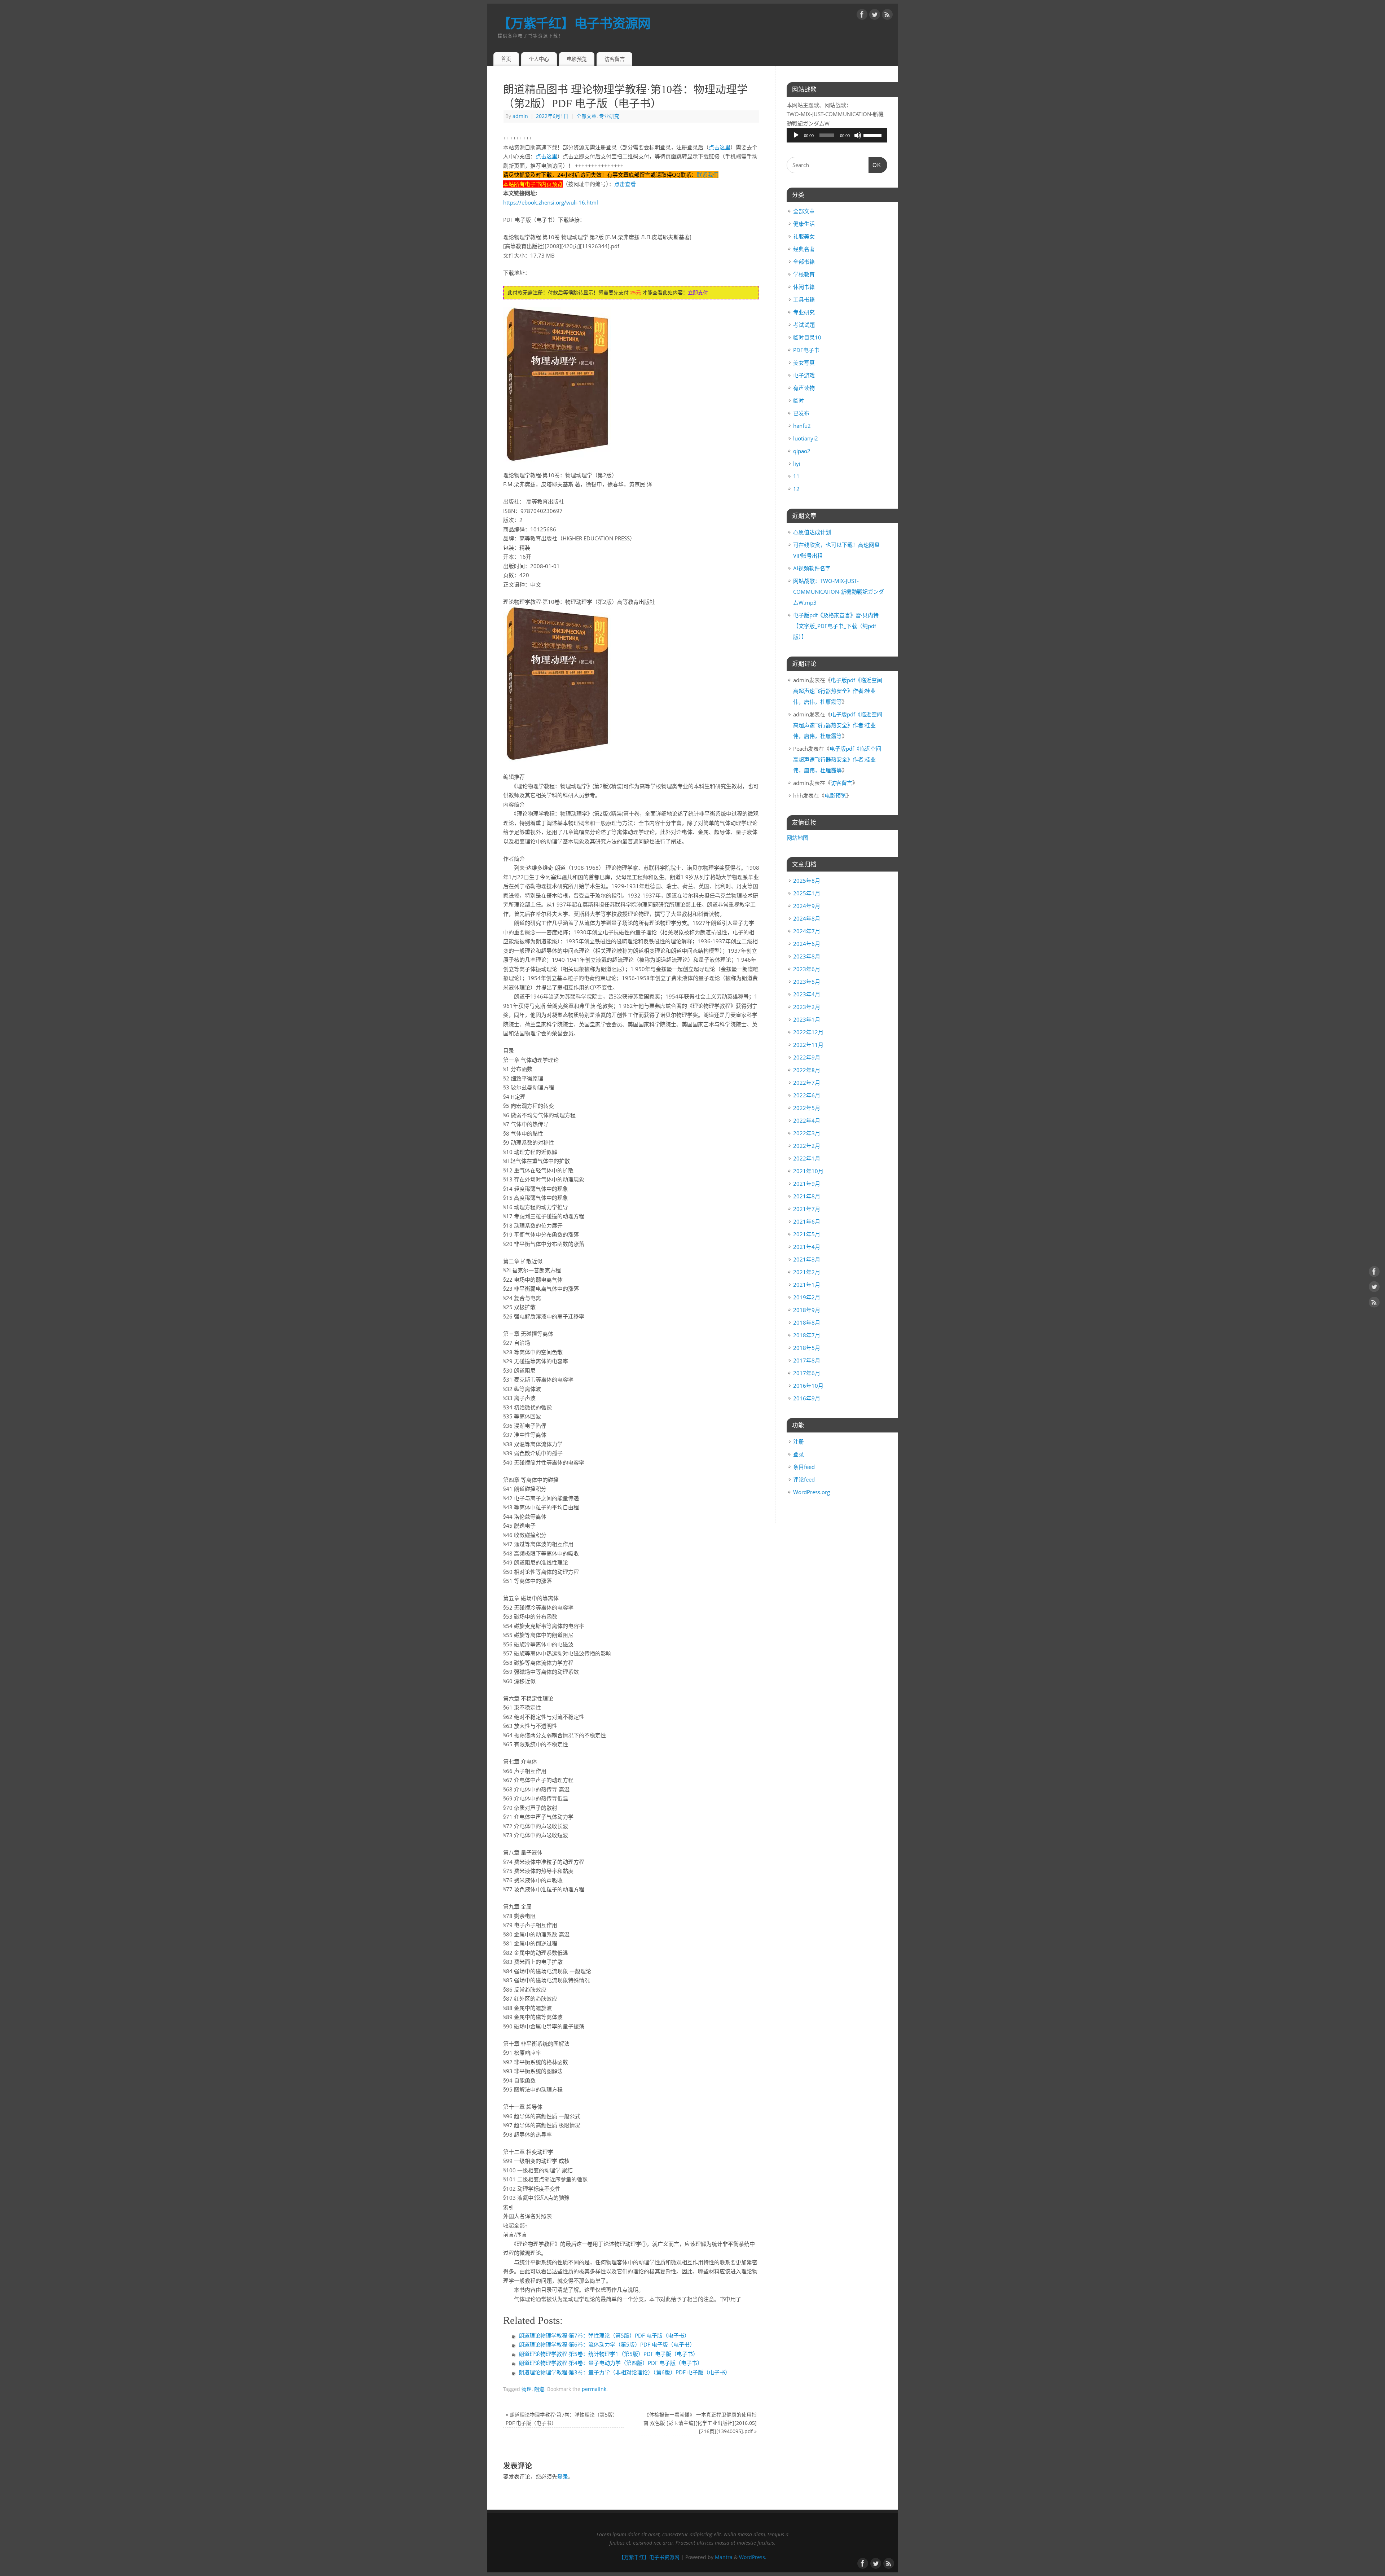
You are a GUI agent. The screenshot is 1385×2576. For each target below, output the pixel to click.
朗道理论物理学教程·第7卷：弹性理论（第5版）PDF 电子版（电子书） (604, 2335)
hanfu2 (802, 426)
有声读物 (804, 388)
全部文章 (586, 116)
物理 (527, 2389)
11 (796, 476)
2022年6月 (807, 1095)
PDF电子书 (806, 350)
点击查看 (625, 184)
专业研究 (609, 116)
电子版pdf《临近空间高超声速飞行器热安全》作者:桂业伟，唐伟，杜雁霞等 (838, 691)
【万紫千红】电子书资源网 (574, 23)
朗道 (539, 2389)
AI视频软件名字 (812, 568)
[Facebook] (862, 16)
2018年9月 (807, 1310)
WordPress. (753, 2557)
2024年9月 (807, 906)
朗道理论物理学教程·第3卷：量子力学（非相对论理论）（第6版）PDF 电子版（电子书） (625, 2372)
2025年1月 (807, 893)
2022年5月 (807, 1108)
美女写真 (804, 363)
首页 (506, 59)
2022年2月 (807, 1146)
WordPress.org (812, 1492)
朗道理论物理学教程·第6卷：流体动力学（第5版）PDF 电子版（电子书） (607, 2344)
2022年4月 (807, 1120)
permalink (594, 2389)
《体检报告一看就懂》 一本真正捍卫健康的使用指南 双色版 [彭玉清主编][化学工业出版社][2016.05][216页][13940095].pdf (700, 2423)
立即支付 (698, 292)
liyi (797, 464)
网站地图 (797, 838)
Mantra (724, 2557)
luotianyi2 (806, 438)
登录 (563, 2476)
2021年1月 (807, 1285)
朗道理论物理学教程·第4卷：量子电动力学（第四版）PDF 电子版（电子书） (611, 2363)
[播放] (796, 135)
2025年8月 (807, 881)
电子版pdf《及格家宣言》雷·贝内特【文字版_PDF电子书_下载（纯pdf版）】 (836, 626)
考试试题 (804, 325)
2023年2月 (807, 1007)
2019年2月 (807, 1297)
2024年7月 (807, 931)
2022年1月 (807, 1158)
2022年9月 (807, 1057)
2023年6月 (807, 969)
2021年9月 (807, 1184)
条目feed (804, 1467)
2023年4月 (807, 994)
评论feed (804, 1479)
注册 (799, 1441)
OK (875, 165)
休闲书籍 (804, 287)
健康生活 (804, 224)
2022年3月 (807, 1133)
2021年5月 (807, 1234)
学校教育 (804, 274)
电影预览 (577, 59)
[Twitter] (875, 16)
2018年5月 (807, 1348)
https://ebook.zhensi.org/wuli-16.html (551, 202)
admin (520, 116)
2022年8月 (807, 1070)
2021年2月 (807, 1272)
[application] (837, 135)
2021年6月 (807, 1221)
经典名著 (804, 249)
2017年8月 (807, 1360)
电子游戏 (804, 375)
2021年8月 (807, 1196)
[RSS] (887, 16)
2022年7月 (807, 1083)
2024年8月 (807, 918)
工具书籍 (804, 299)
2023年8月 (807, 956)
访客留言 (615, 59)
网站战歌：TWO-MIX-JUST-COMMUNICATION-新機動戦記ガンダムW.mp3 (839, 592)
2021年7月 (807, 1209)
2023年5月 (807, 982)
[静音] (858, 135)
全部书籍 (804, 262)
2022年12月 (808, 1032)
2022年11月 (808, 1045)
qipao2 (802, 451)
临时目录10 (807, 337)
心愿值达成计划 (812, 532)
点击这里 (720, 147)
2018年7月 (807, 1335)
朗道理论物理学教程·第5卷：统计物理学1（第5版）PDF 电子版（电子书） (608, 2354)
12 (796, 489)
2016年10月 (808, 1386)
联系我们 (708, 175)
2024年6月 (807, 944)
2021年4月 (807, 1247)
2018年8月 (807, 1322)
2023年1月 (807, 1019)
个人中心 (539, 59)
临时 (799, 400)
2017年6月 (807, 1373)
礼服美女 (804, 236)
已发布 (801, 413)
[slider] (874, 135)
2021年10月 (808, 1171)
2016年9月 (807, 1398)
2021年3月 (807, 1259)
